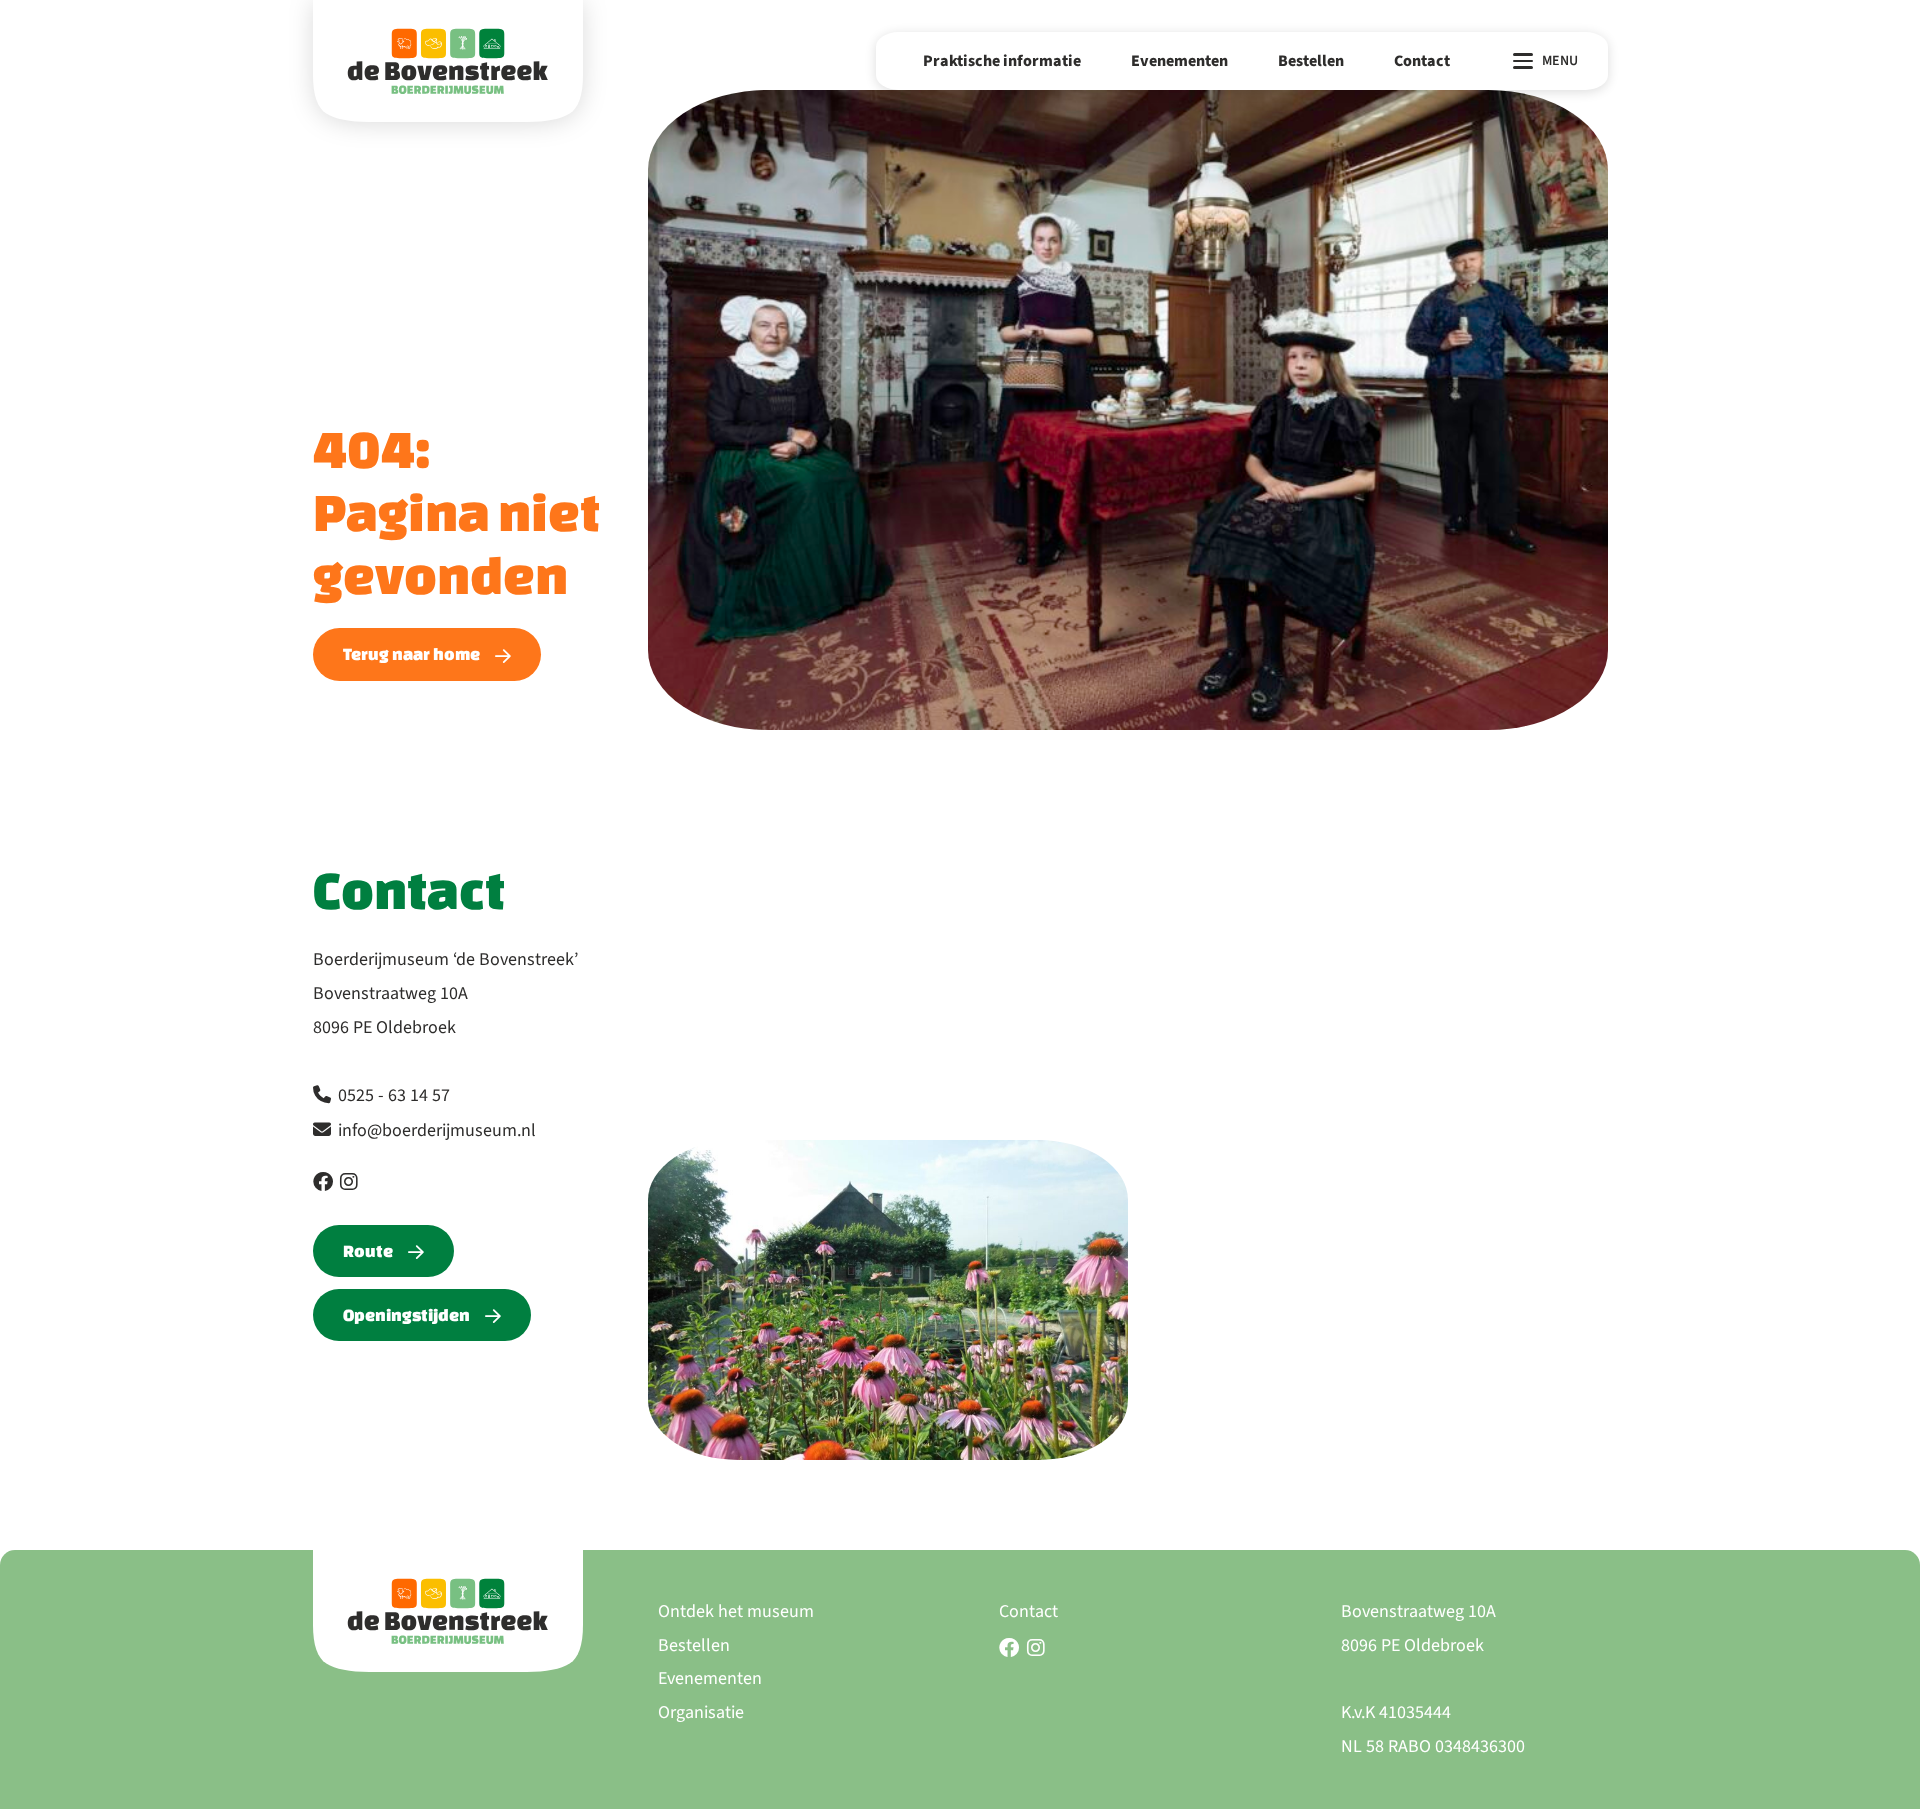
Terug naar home (411, 653)
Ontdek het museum (736, 1611)
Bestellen (1311, 61)
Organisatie (701, 1712)
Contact (1422, 61)
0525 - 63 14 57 (394, 1095)
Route (368, 1250)
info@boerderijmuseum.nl (437, 1130)
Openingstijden (406, 1314)
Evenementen (1179, 61)
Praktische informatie (1002, 61)
